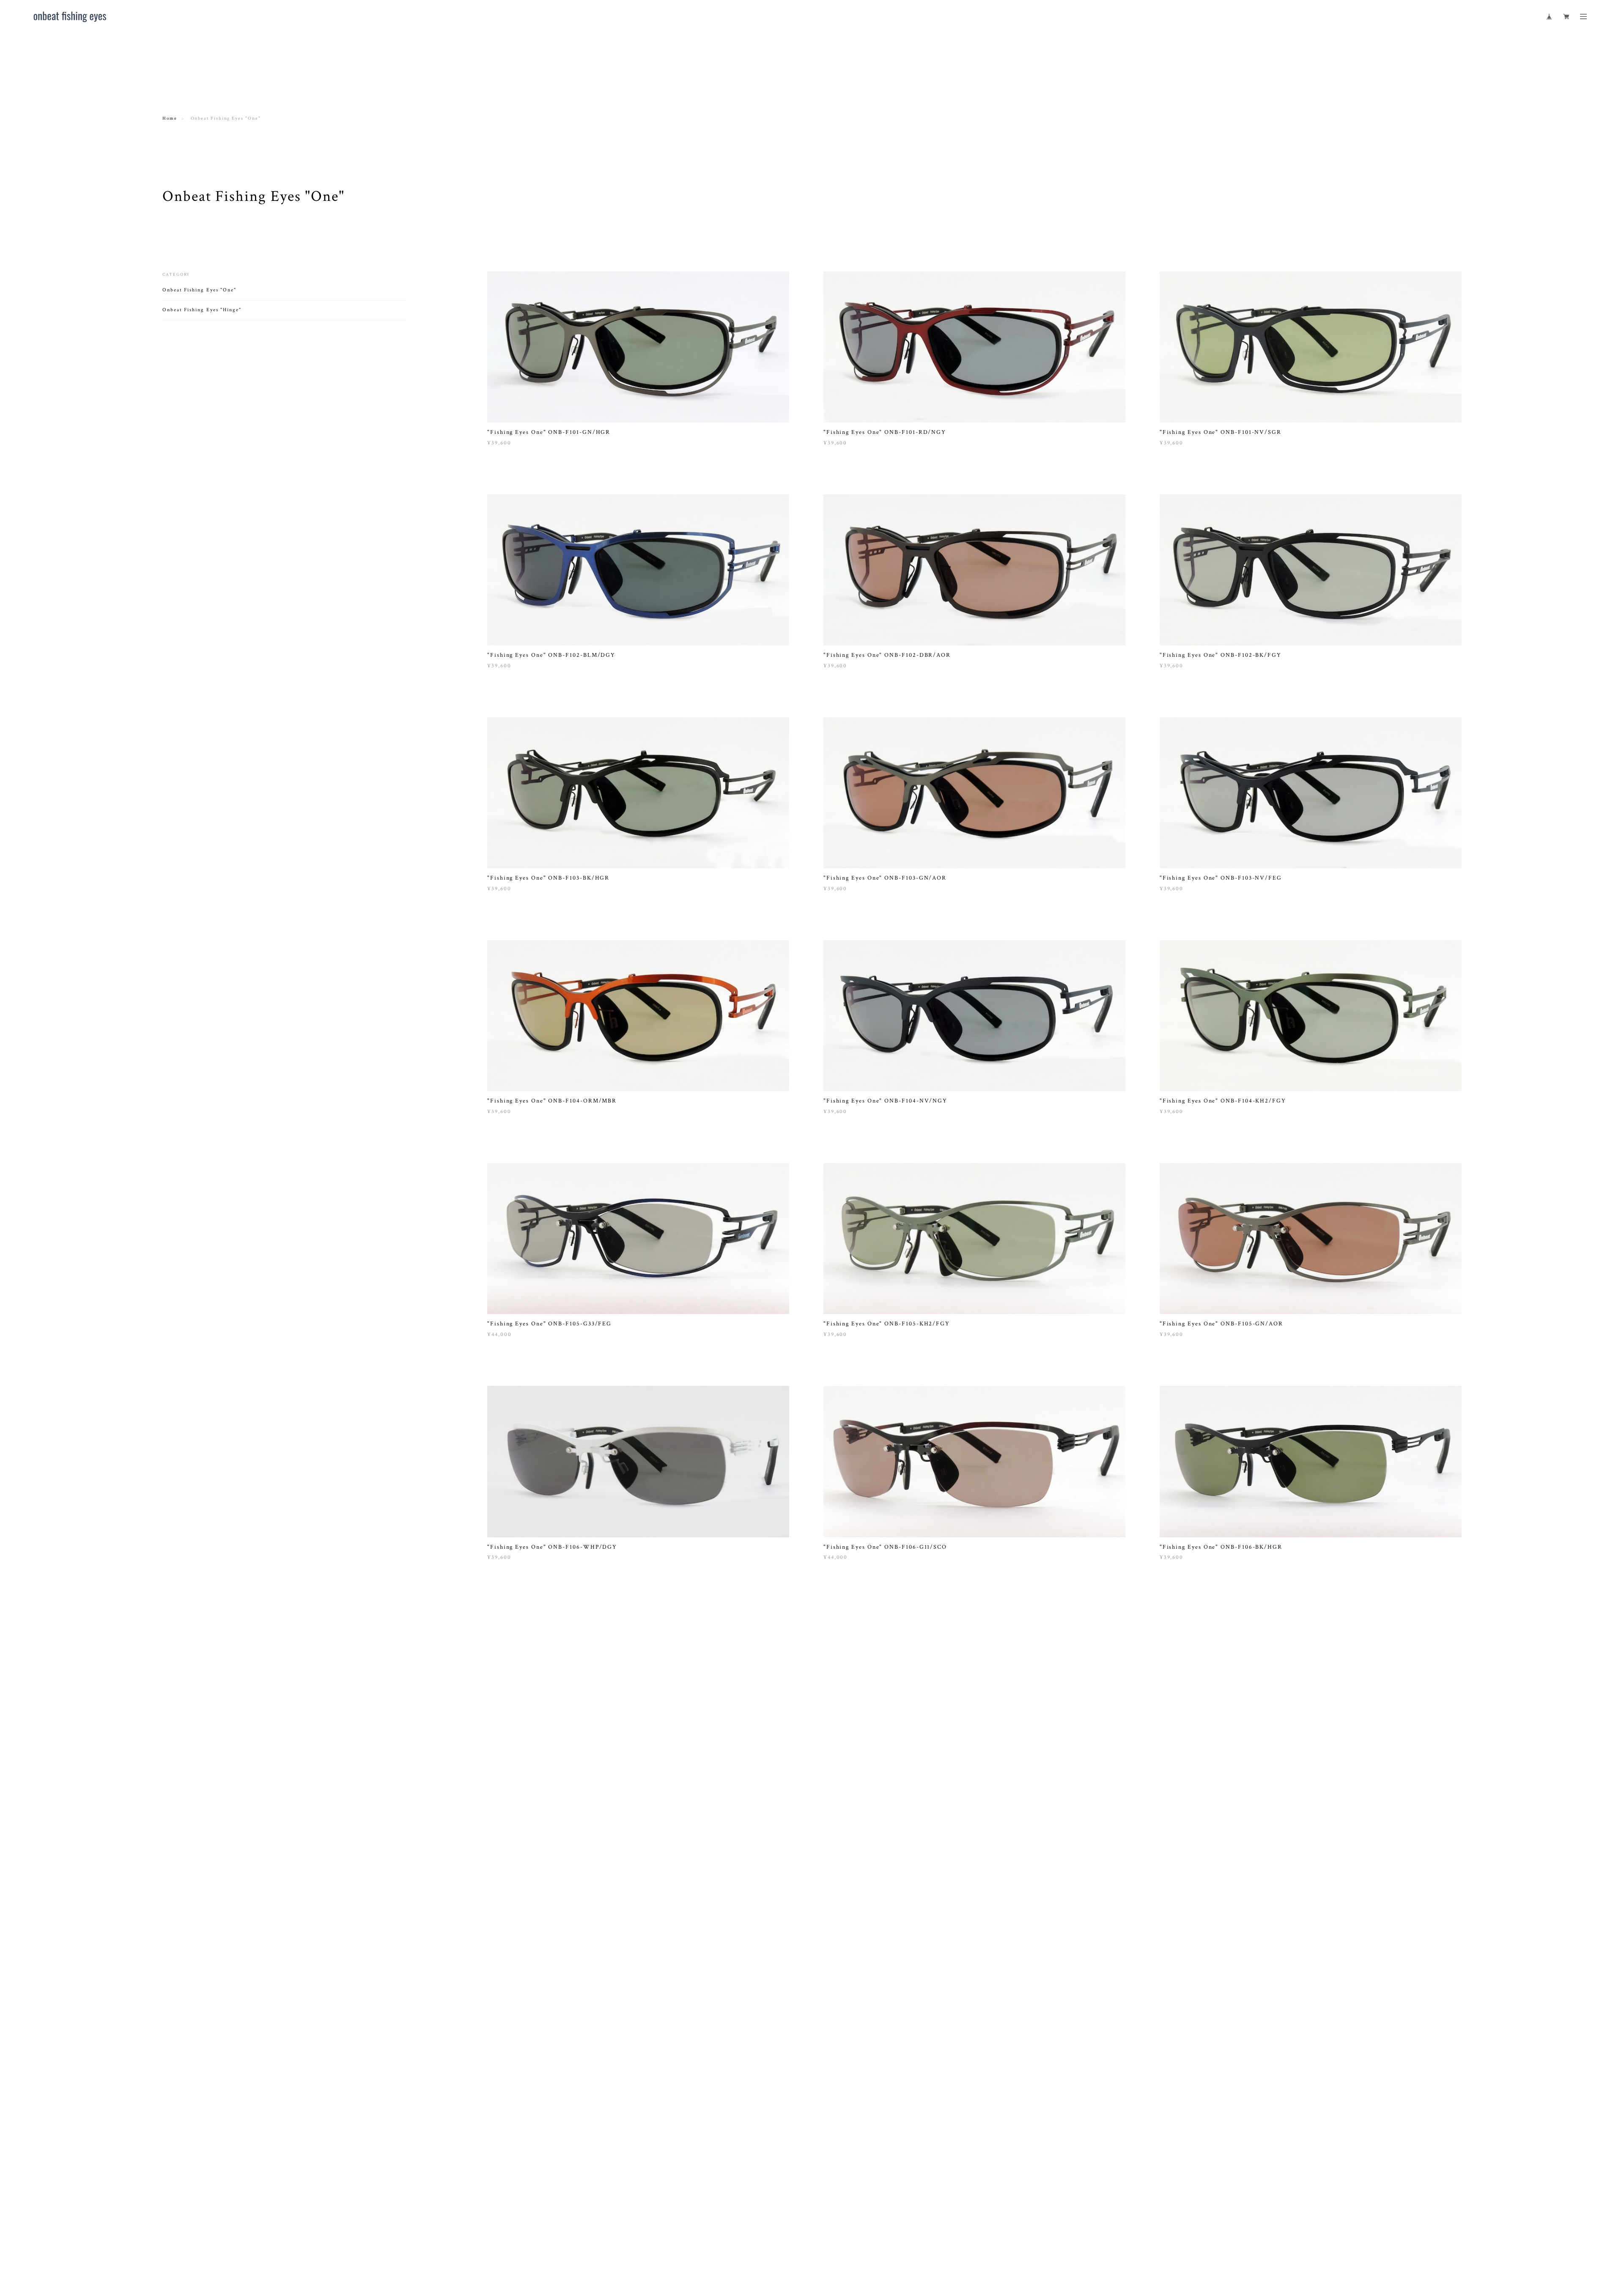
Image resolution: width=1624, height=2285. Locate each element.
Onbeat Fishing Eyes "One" (199, 290)
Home (170, 118)
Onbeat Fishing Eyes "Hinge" (202, 310)
